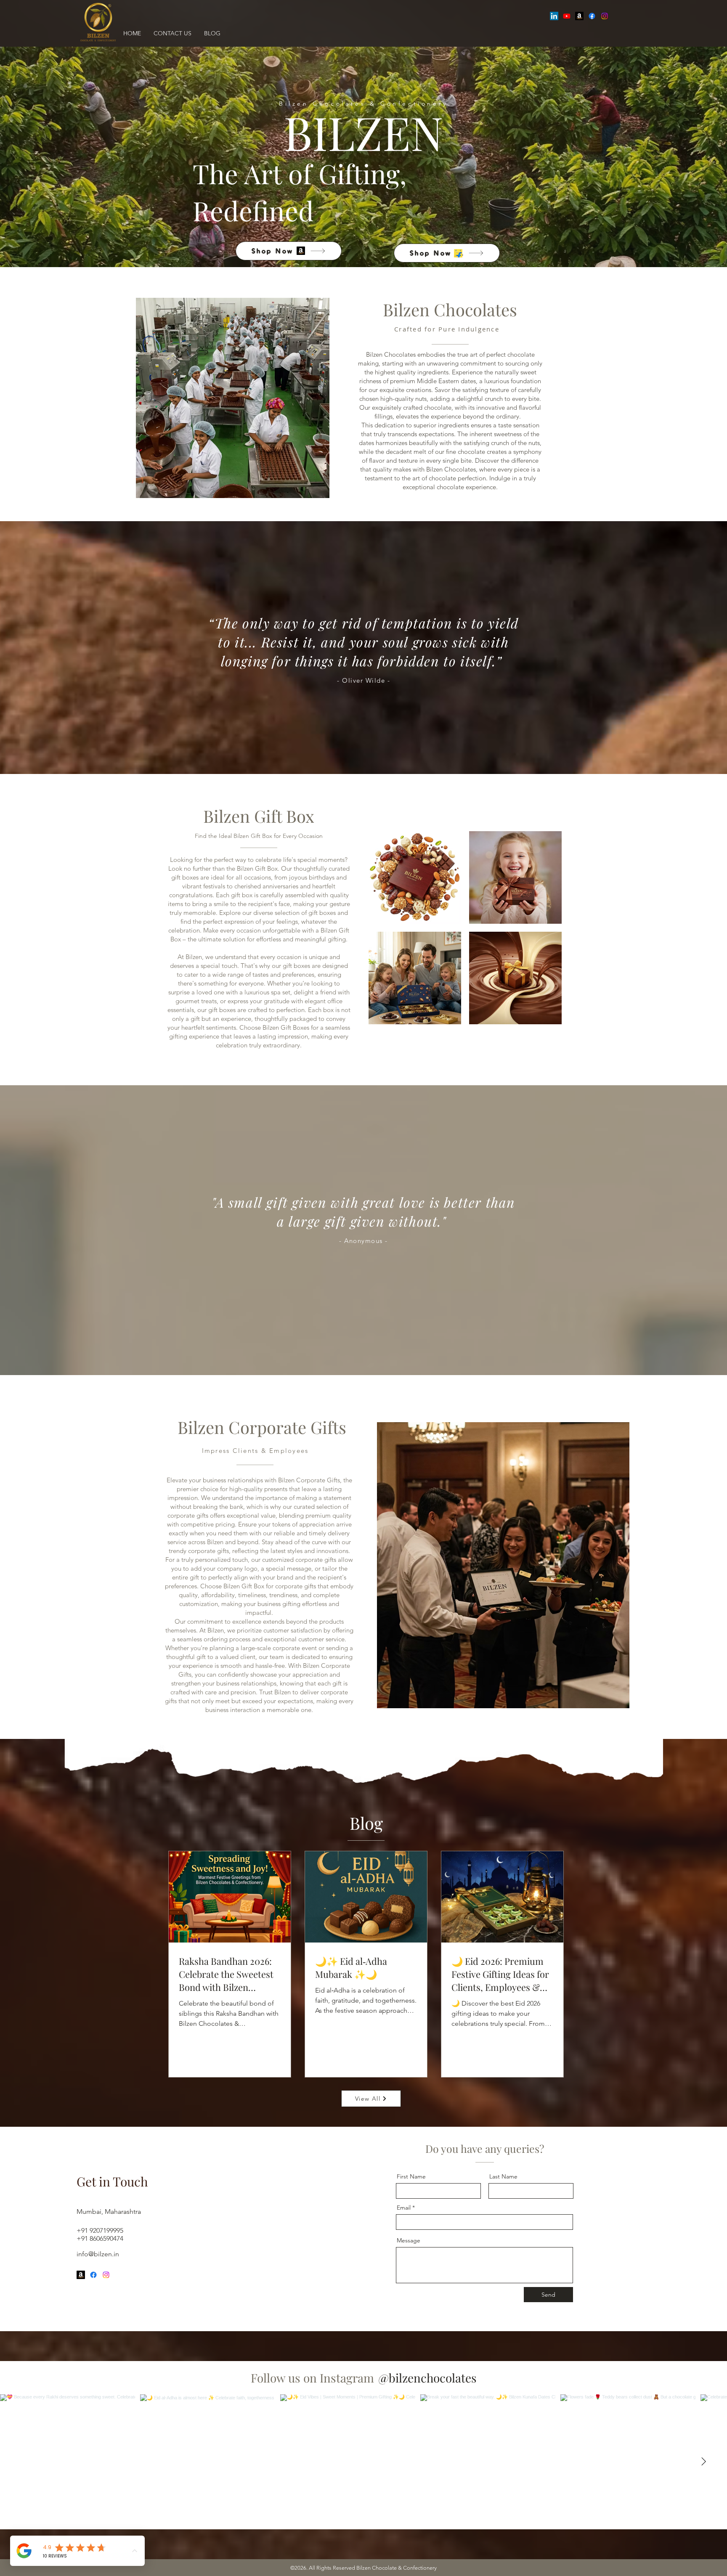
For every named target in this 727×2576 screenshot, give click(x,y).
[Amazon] (579, 16)
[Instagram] (605, 16)
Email (404, 2208)
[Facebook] (592, 16)
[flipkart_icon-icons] (458, 253)
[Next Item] (703, 2462)
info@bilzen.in (98, 2254)
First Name (411, 2176)
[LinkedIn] (554, 16)
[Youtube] (567, 16)
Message (409, 2240)
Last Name (503, 2176)
